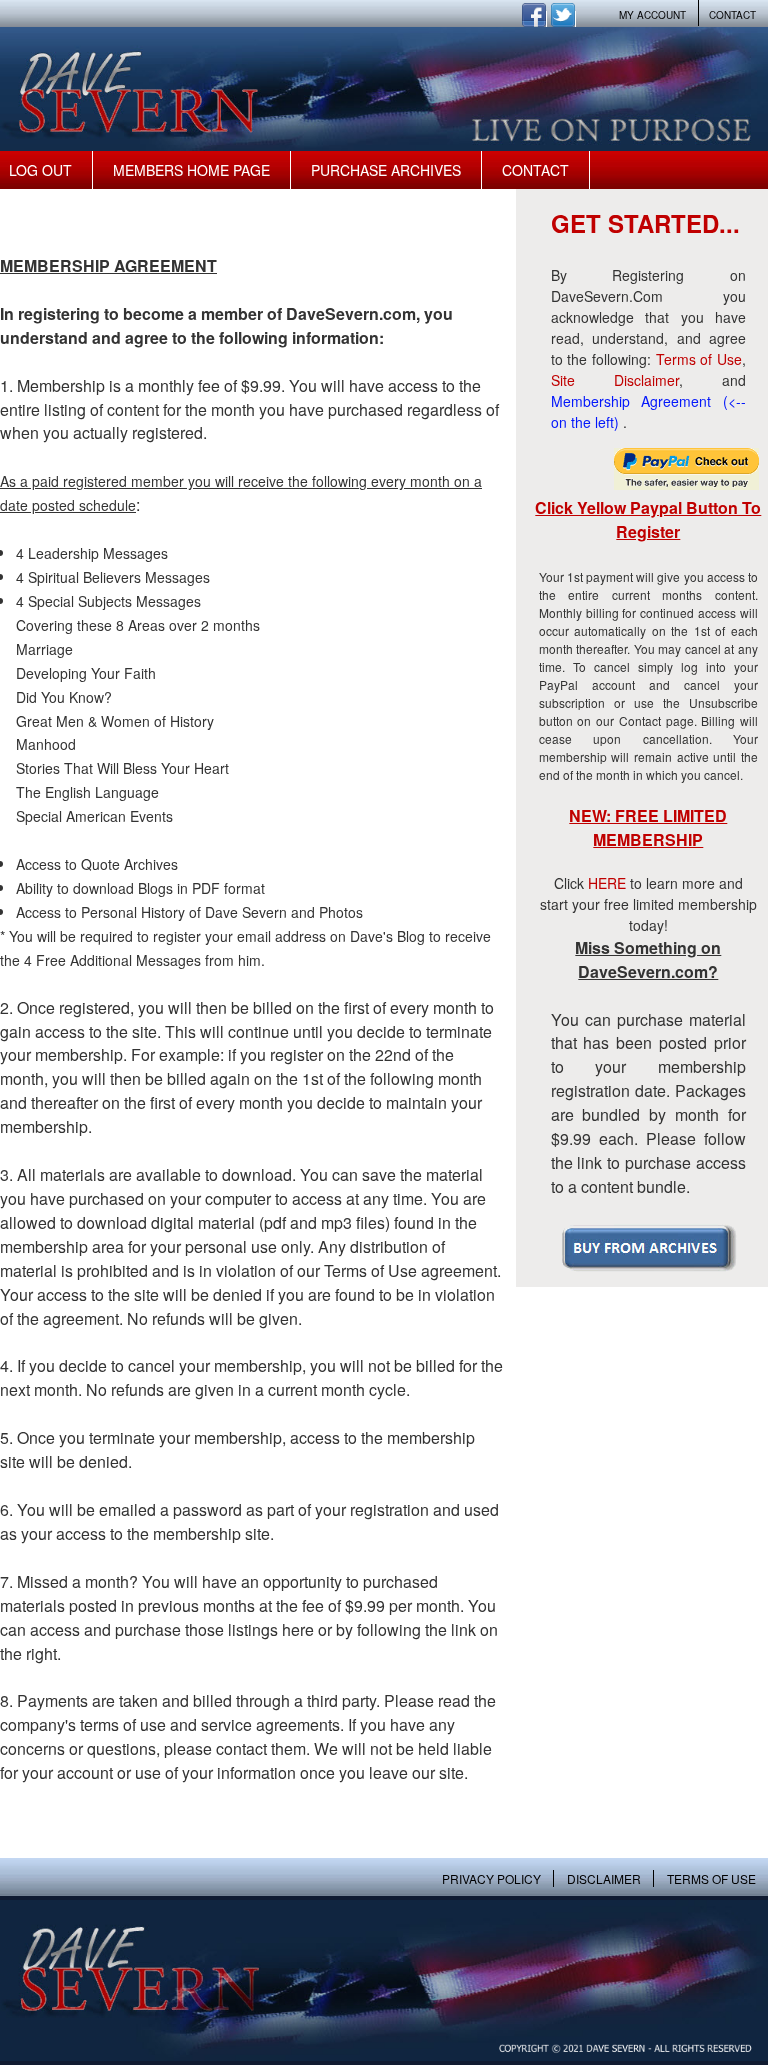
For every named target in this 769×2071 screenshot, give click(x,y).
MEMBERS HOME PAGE (191, 170)
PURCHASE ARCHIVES (386, 170)
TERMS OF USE (711, 1878)
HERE (607, 883)
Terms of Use (699, 359)
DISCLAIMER (604, 1878)
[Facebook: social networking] (534, 21)
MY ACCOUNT (652, 15)
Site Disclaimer (615, 380)
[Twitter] (563, 21)
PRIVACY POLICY (491, 1878)
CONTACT (732, 15)
